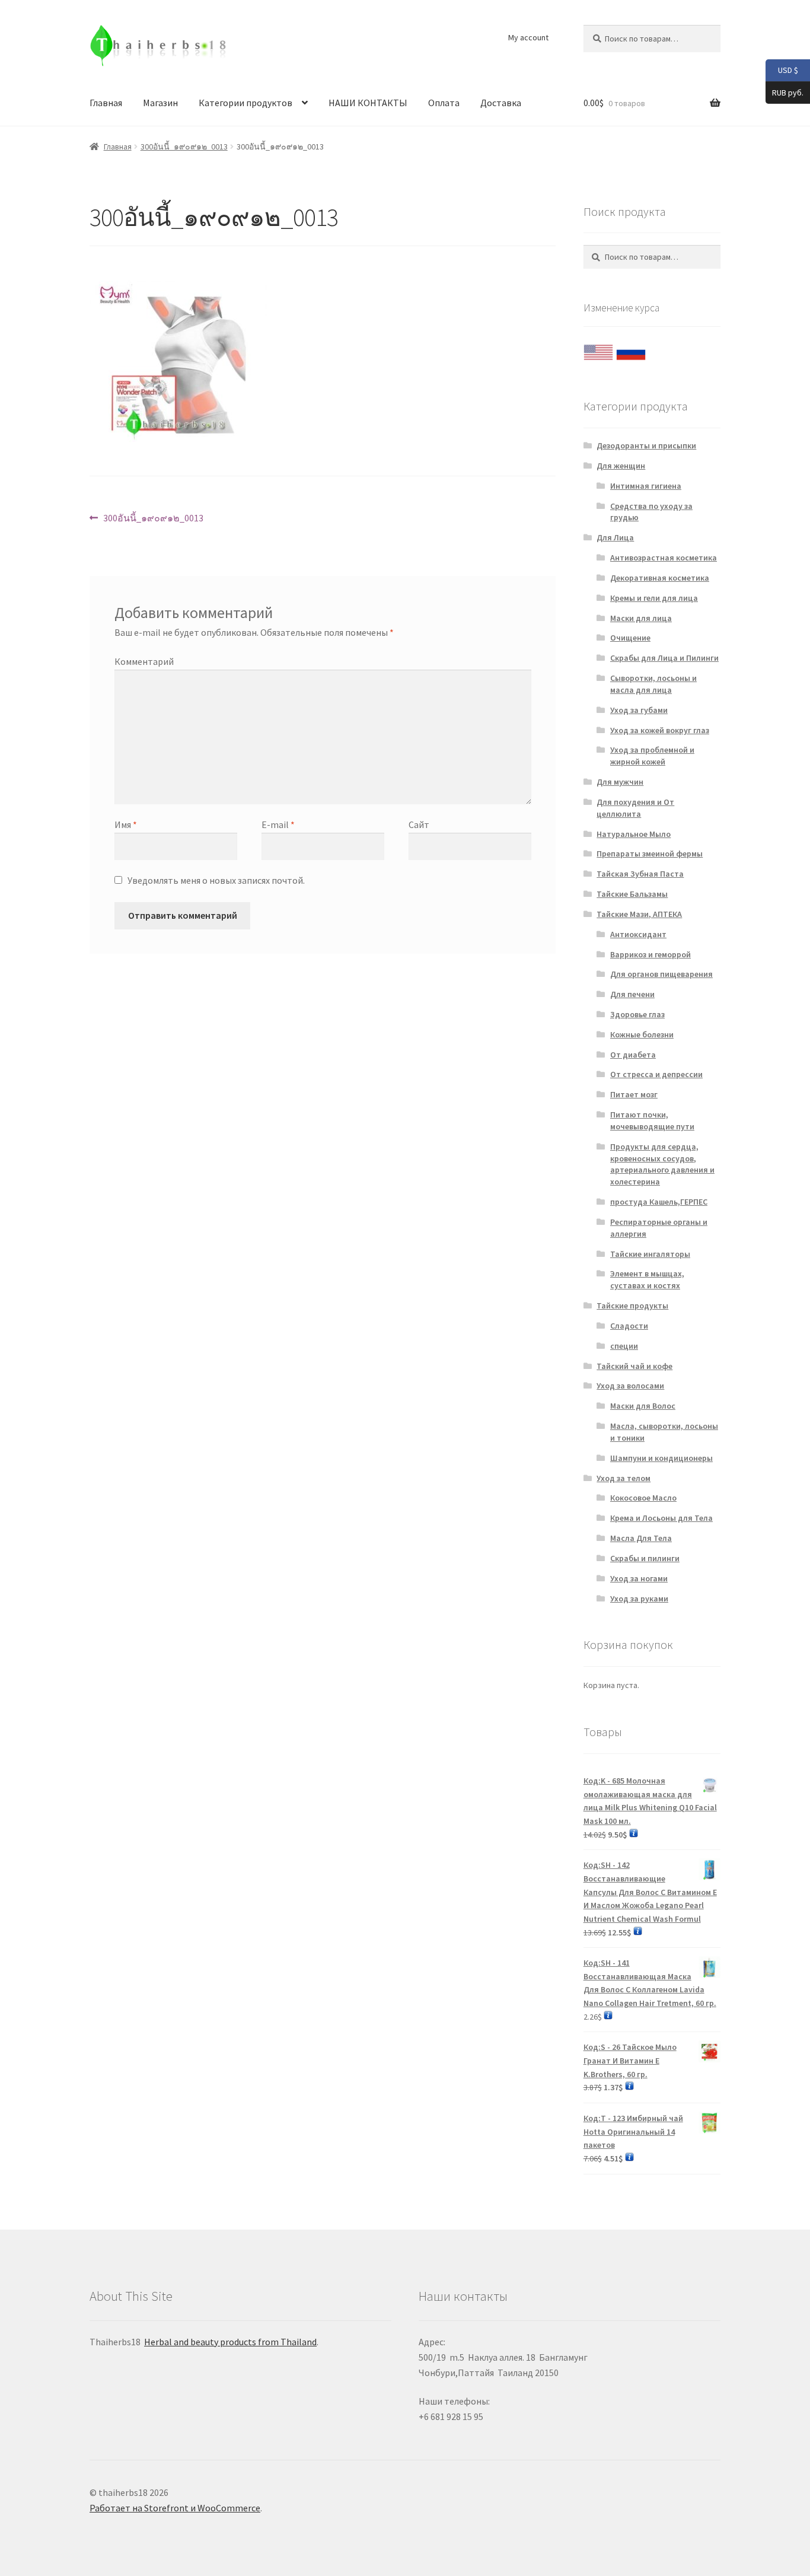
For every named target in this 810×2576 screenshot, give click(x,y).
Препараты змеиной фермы (650, 854)
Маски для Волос (643, 1406)
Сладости (629, 1326)
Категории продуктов (245, 103)
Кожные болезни (642, 1034)
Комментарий (144, 661)
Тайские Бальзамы (632, 894)
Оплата (444, 103)
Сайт (419, 824)
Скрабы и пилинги (645, 1558)
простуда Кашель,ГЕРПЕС (659, 1202)
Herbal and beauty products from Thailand (230, 2342)
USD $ (782, 70)
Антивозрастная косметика (664, 558)
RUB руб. (785, 92)
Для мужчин (620, 782)
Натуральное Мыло (634, 834)
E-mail (278, 824)
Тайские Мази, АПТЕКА (639, 914)
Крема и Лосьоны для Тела (661, 1518)
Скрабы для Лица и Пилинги (664, 658)
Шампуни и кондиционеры (661, 1458)
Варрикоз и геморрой (650, 954)
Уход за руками (639, 1599)
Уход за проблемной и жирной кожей (652, 756)
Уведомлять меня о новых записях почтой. (216, 880)
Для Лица (615, 537)
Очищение (630, 638)
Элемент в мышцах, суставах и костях (647, 1279)
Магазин (160, 103)
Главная (106, 103)
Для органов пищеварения (661, 974)
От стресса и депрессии (656, 1074)
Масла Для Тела (641, 1538)
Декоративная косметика (660, 578)
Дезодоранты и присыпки (646, 445)
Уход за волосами (630, 1386)
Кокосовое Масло (643, 1498)
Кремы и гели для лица (654, 598)
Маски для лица (641, 618)
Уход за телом (624, 1478)
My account (528, 37)
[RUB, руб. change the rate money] (631, 349)
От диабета (633, 1055)
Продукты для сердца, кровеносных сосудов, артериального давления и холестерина (662, 1164)
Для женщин (621, 466)
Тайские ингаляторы (650, 1254)
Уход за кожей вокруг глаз (660, 730)
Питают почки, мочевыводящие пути (652, 1120)
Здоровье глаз (637, 1014)
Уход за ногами (639, 1578)
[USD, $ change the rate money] (598, 349)
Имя (126, 824)
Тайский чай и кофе (634, 1366)
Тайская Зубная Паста (640, 874)
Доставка (501, 103)
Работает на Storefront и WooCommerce (175, 2508)
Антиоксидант (638, 934)
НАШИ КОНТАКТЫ (368, 103)
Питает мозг (634, 1094)
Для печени (632, 994)
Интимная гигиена (646, 486)
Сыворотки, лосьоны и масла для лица (653, 684)
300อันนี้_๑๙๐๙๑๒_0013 (184, 147)
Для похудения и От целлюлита (635, 808)
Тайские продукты (632, 1305)
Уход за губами (639, 710)
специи (624, 1346)
